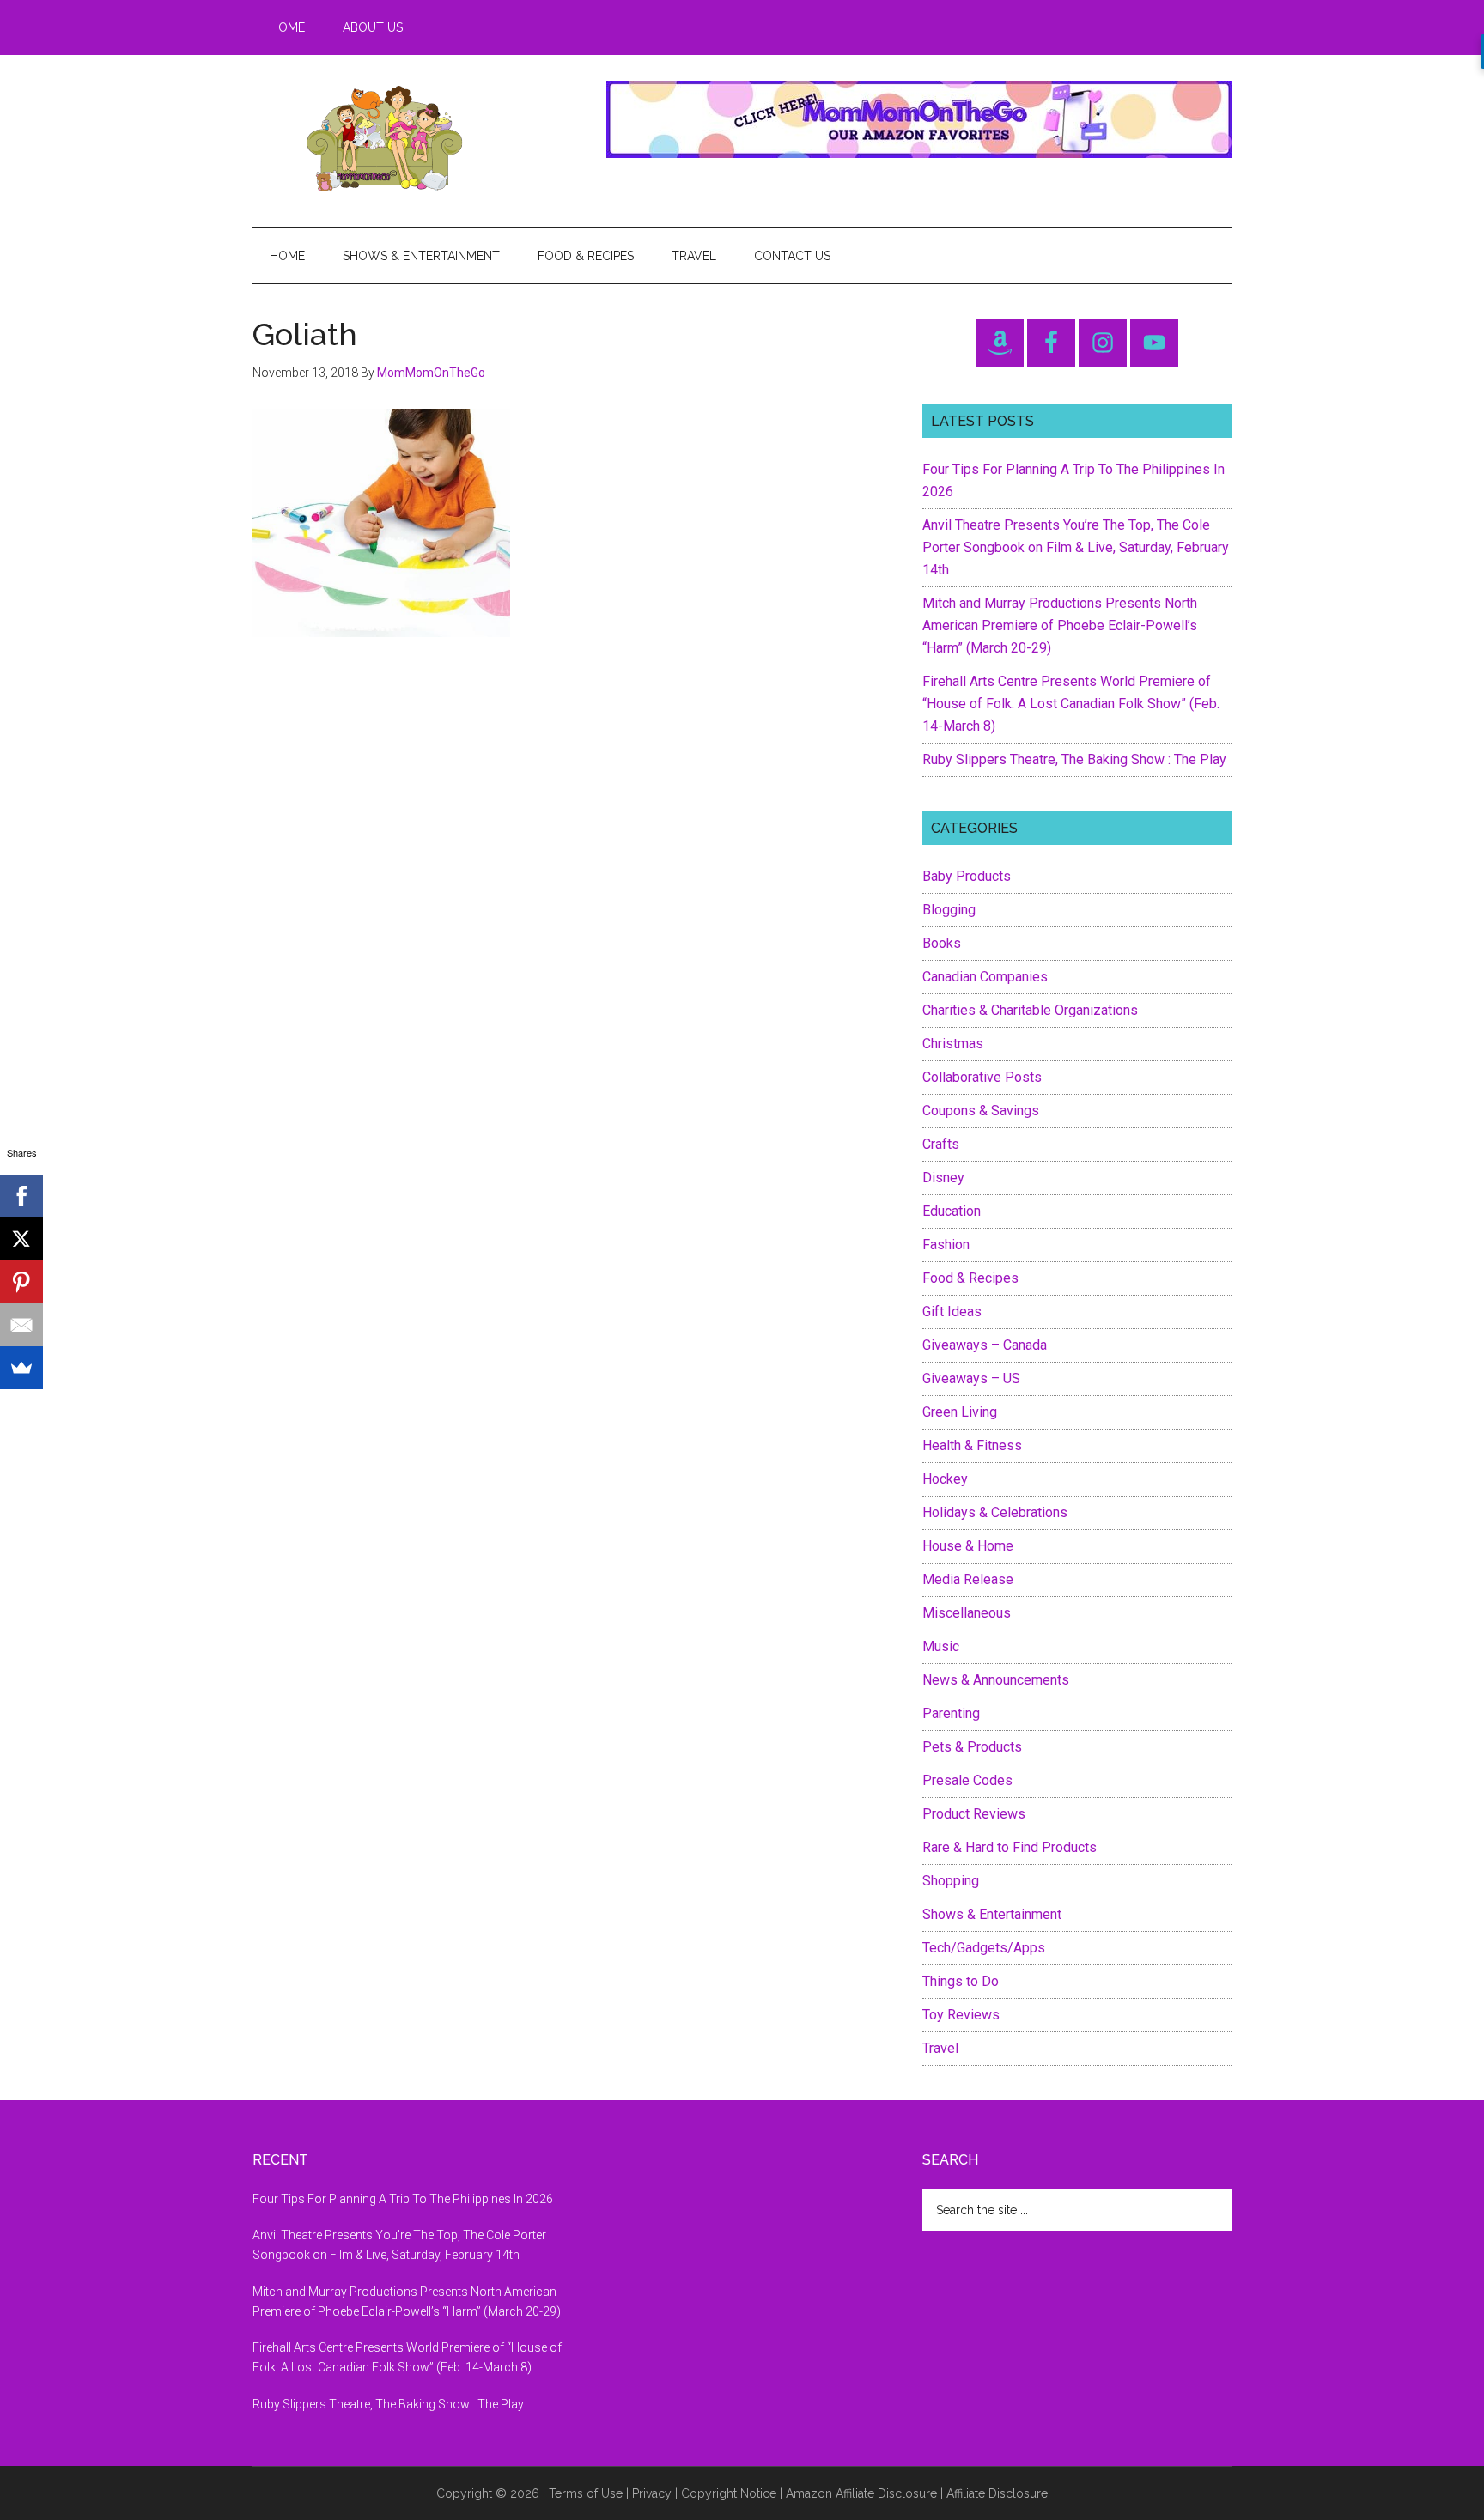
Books (942, 943)
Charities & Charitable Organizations (1030, 1010)
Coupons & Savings (981, 1111)
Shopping (951, 1881)
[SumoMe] (21, 1368)
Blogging (949, 910)
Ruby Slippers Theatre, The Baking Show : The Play (1074, 759)
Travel (940, 2048)
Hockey (945, 1479)
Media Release (968, 1579)
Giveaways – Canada (985, 1345)
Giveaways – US (971, 1378)
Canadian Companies (985, 977)
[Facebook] (21, 1196)
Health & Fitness (972, 1445)
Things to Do (961, 1981)
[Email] (21, 1325)
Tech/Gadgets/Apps (984, 1948)
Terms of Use (586, 2493)
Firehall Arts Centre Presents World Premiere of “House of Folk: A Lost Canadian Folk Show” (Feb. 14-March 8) (1071, 704)
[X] (21, 1239)
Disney (943, 1178)
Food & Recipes (970, 1278)
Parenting (951, 1713)
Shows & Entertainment (992, 1914)
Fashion (946, 1245)
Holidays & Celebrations (995, 1512)
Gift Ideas (952, 1312)
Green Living (960, 1412)
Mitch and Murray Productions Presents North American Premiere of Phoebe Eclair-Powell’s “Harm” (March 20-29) (1060, 625)
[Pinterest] (21, 1282)
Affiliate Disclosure (997, 2493)
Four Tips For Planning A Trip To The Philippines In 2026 (403, 2199)
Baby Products (967, 876)
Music (941, 1646)
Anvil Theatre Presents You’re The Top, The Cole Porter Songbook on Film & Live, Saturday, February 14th (1076, 547)
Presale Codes (967, 1780)
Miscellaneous (967, 1613)
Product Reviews (974, 1814)
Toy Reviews (961, 2015)
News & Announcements (996, 1680)
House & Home (968, 1546)
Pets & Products (972, 1747)
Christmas (953, 1044)
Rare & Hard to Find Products (1010, 1847)
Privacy (652, 2493)
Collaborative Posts (982, 1077)
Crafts (941, 1144)
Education (952, 1211)
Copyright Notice (729, 2493)
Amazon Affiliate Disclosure (861, 2493)
